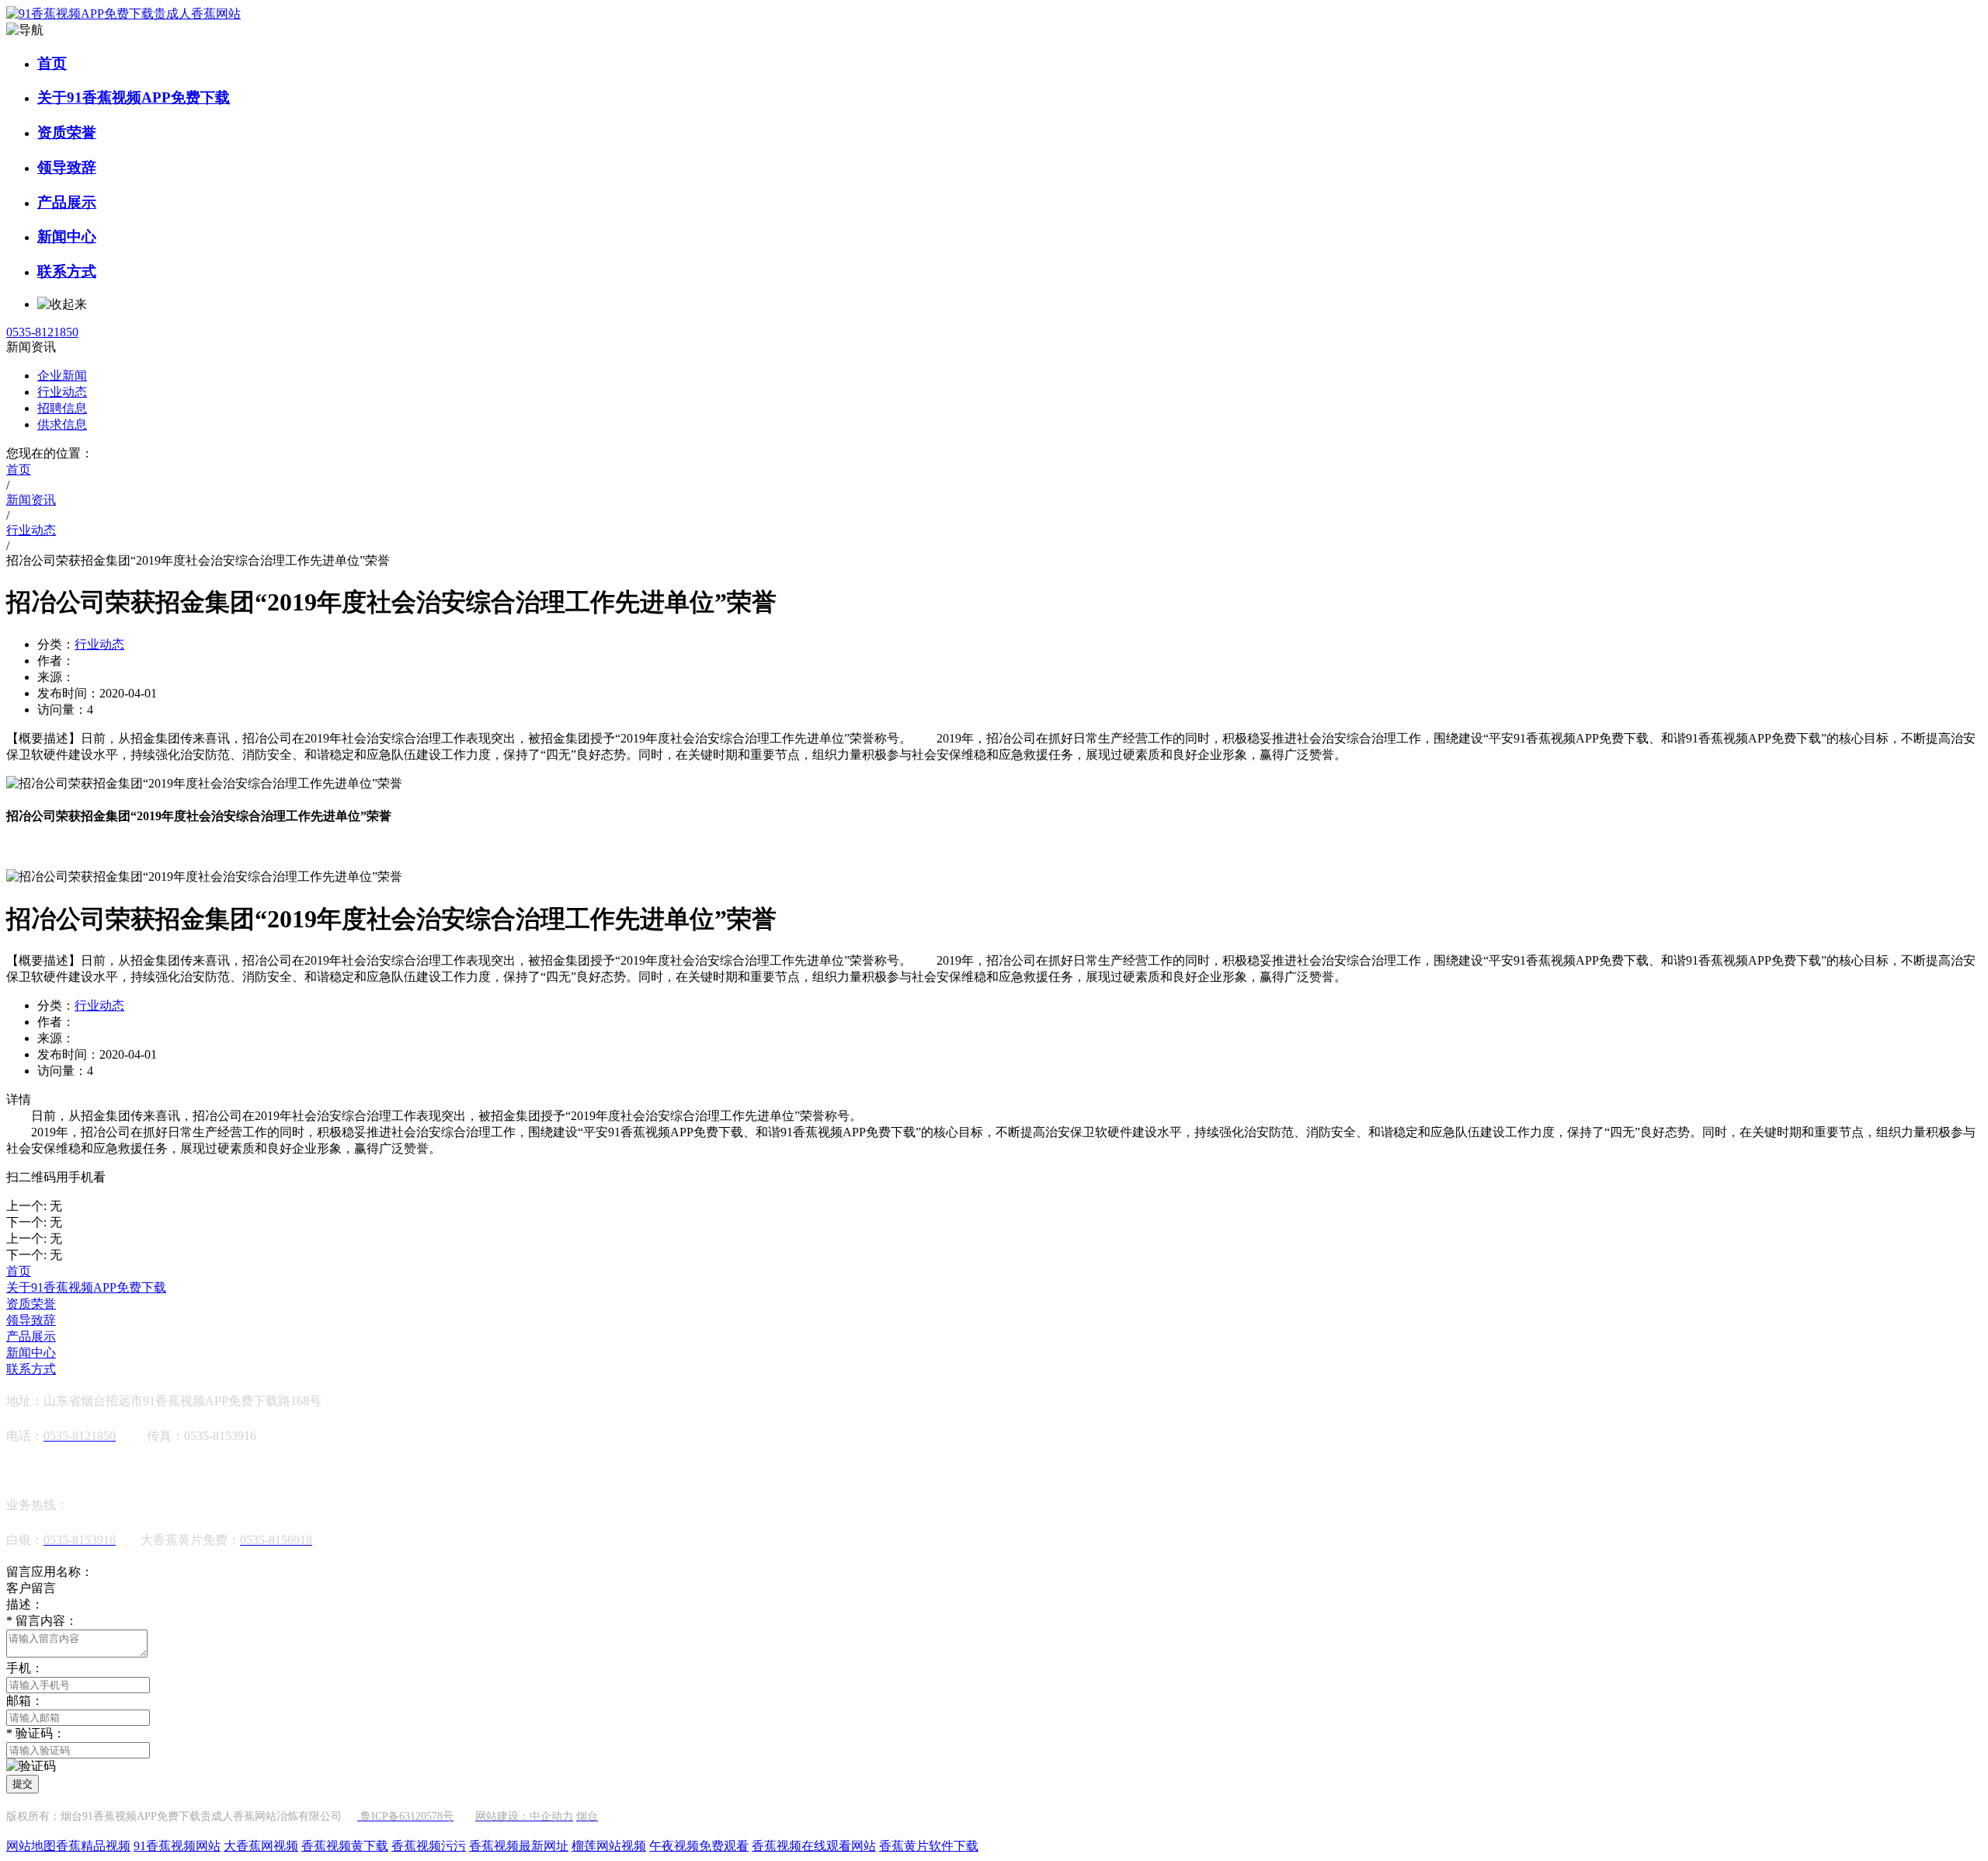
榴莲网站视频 (609, 1846)
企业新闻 (62, 376)
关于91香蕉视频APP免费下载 (134, 97)
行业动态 (62, 392)
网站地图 (31, 1846)
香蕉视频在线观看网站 (814, 1846)
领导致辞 (67, 167)
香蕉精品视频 (93, 1846)
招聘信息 (62, 408)
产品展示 (67, 202)
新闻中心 (67, 237)
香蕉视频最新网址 (519, 1846)
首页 (52, 63)
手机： (25, 1668)
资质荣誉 (67, 132)
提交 (23, 1784)
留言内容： (42, 1621)
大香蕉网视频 (261, 1846)
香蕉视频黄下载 (345, 1846)
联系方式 (67, 271)
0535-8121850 (42, 332)
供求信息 (62, 424)
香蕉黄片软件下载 (929, 1846)
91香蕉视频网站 (177, 1846)
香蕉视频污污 (429, 1846)
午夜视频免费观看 (699, 1846)
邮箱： (25, 1701)
